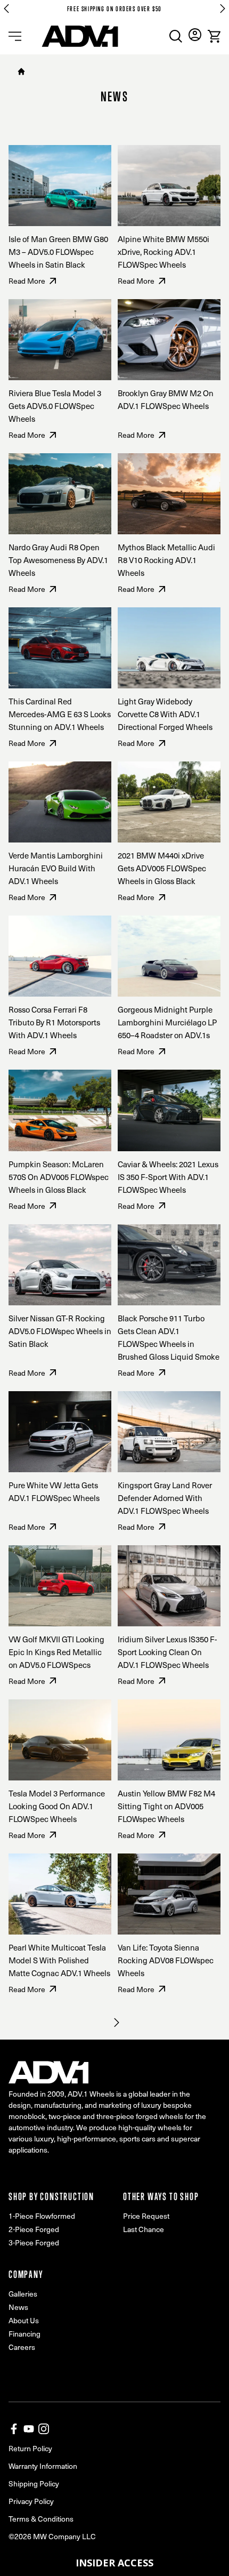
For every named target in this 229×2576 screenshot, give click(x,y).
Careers (22, 2347)
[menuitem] (176, 36)
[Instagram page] (44, 2429)
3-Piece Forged (34, 2242)
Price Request (146, 2216)
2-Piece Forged (34, 2229)
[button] (114, 2563)
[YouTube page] (29, 2429)
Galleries (23, 2294)
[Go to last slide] (6, 9)
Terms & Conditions (41, 2519)
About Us (24, 2320)
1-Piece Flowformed (42, 2216)
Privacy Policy (31, 2501)
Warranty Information (43, 2466)
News (18, 2307)
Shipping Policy (34, 2483)
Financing (24, 2334)
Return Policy (30, 2448)
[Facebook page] (14, 2429)
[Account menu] (195, 35)
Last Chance (144, 2229)
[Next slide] (223, 9)
